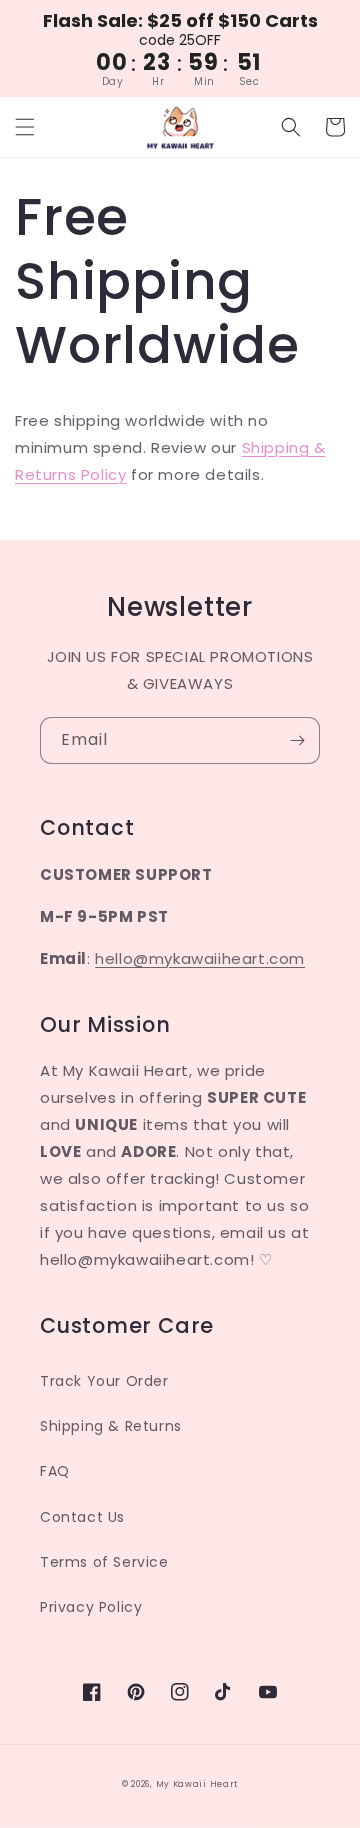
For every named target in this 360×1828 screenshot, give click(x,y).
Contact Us (82, 1517)
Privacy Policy (91, 1607)
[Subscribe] (297, 740)
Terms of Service (104, 1562)
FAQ (55, 1471)
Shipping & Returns (111, 1426)
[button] (25, 127)
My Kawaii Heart (197, 1784)
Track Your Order (104, 1381)
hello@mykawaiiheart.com (200, 958)
